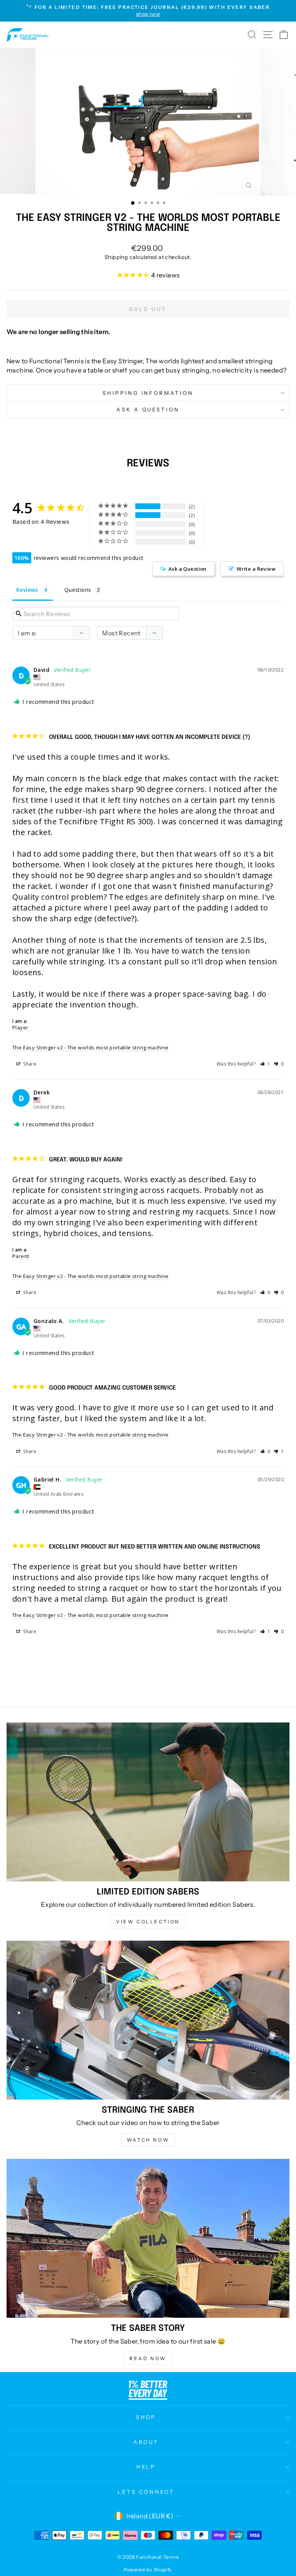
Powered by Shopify (148, 2570)
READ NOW (148, 2358)
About (146, 2442)
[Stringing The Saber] (148, 2020)
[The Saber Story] (148, 2238)
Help (146, 2467)
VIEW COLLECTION (148, 1922)
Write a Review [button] (256, 569)
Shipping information (148, 393)
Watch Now (148, 2140)
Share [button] (29, 1064)
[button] (265, 1064)
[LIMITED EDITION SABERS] (148, 1802)
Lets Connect (146, 2492)
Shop (146, 2417)
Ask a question (148, 409)
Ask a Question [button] (188, 569)
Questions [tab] (78, 590)
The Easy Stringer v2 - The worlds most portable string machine (91, 1047)
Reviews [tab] (27, 590)
